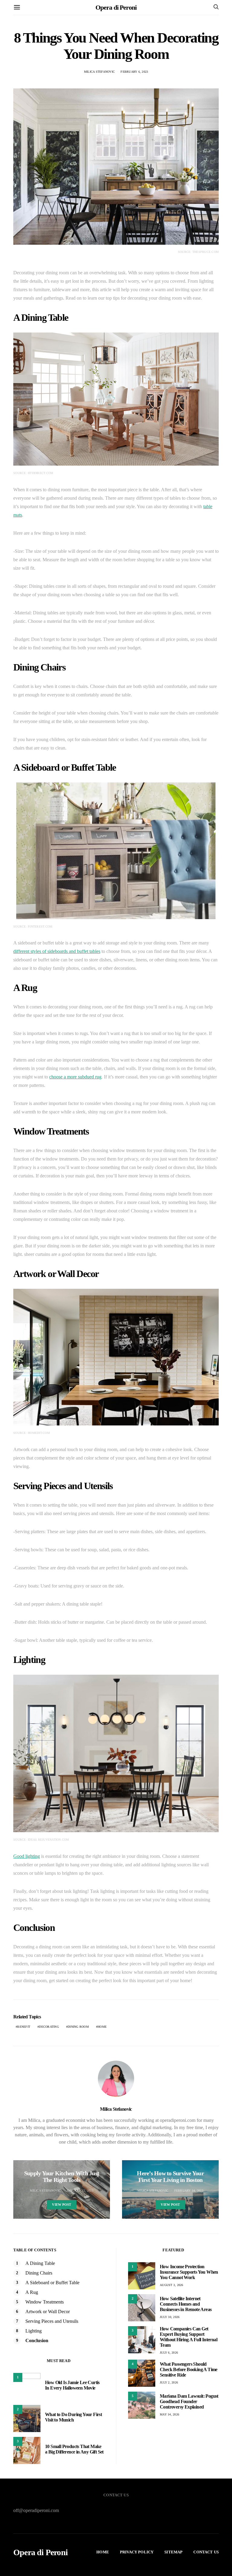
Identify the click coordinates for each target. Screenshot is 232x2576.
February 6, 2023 (134, 72)
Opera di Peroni (116, 7)
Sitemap (173, 2552)
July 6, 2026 (169, 2353)
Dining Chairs (39, 2273)
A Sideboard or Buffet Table (52, 2283)
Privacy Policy (137, 2552)
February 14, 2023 (189, 2191)
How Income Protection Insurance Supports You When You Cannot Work (189, 2272)
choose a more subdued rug (75, 1077)
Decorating (49, 2027)
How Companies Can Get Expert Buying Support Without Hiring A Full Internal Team (188, 2337)
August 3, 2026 (172, 2285)
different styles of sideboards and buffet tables (57, 951)
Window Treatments (45, 2302)
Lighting (34, 2331)
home (102, 2027)
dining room (78, 2027)
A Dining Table (40, 2263)
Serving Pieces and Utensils (52, 2321)
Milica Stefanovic (99, 72)
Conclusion (37, 2340)
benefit (24, 2027)
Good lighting (27, 1856)
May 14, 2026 (169, 2414)
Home (103, 2552)
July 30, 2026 (170, 2317)
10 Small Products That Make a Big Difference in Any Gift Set (74, 2449)
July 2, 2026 (169, 2382)
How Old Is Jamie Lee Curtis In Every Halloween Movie (72, 2385)
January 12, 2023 (80, 2191)
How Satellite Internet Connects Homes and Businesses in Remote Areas (186, 2304)
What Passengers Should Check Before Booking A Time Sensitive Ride (189, 2369)
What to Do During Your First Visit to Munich (73, 2417)
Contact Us (206, 2552)
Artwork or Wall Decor (48, 2312)
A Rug (32, 2292)
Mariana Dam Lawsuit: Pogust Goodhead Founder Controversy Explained (189, 2401)
